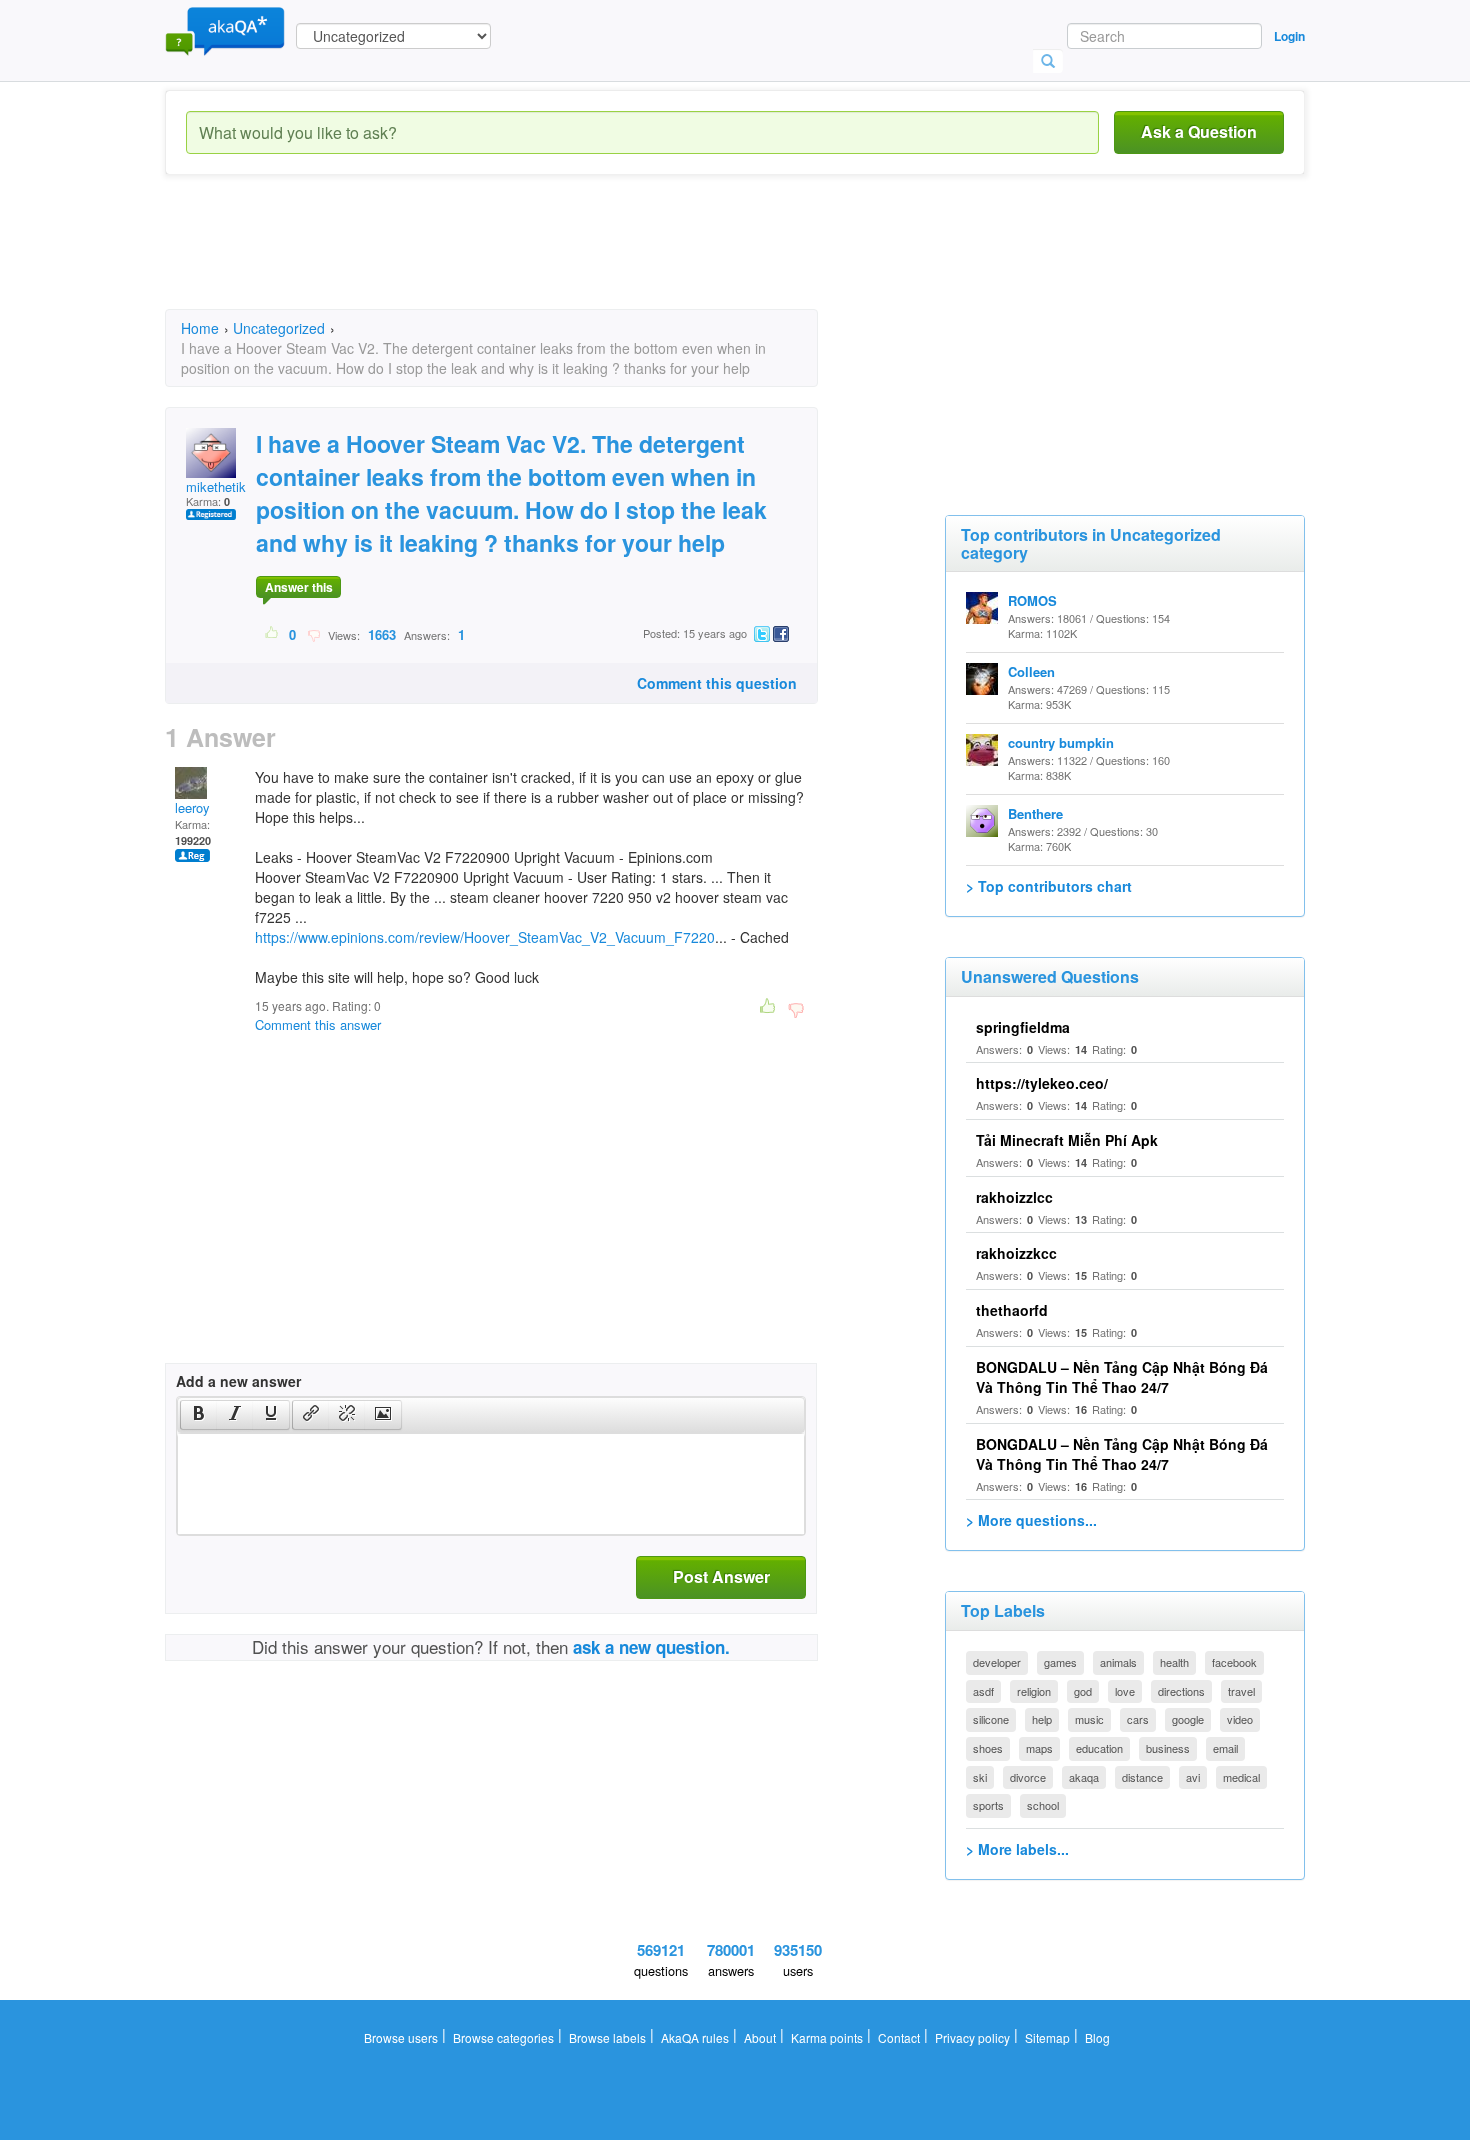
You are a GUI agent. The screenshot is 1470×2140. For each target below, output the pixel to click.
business (1168, 1748)
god (1083, 1691)
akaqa (1084, 1777)
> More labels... (1017, 1849)
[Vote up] (272, 634)
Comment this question (717, 683)
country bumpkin (1061, 742)
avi (1193, 1777)
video (1240, 1719)
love (1125, 1691)
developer (997, 1662)
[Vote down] (313, 634)
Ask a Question (1199, 131)
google (1188, 1719)
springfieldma (1023, 1027)
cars (1138, 1719)
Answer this (299, 587)
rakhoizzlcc (1014, 1197)
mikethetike (219, 486)
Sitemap (1047, 2037)
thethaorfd (1012, 1310)
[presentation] (199, 1415)
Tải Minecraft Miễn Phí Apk (1067, 1140)
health (1174, 1662)
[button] (198, 1415)
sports (988, 1805)
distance (1142, 1777)
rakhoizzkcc (1016, 1253)
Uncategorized (279, 328)
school (1043, 1805)
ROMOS (1032, 600)
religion (1034, 1691)
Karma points (827, 2037)
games (1060, 1662)
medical (1241, 1777)
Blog (1097, 2037)
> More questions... (1031, 1520)
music (1089, 1719)
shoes (988, 1748)
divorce (1028, 1777)
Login (1289, 36)
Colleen (1031, 671)
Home (200, 328)
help (1042, 1719)
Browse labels (607, 2037)
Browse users (401, 2037)
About (760, 2037)
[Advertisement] (529, 260)
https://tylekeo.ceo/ (1042, 1083)
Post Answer (721, 1576)
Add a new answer (238, 1381)
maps (1039, 1748)
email (1225, 1748)
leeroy (192, 807)
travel (1241, 1691)
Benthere (1035, 813)
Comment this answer (318, 1024)
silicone (991, 1719)
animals (1118, 1662)
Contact (899, 2037)
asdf (983, 1691)
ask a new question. (651, 1647)
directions (1181, 1691)
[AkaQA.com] (225, 30)
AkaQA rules (695, 2037)
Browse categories (503, 2037)
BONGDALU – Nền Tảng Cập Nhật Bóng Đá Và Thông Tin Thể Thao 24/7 (1122, 1377)
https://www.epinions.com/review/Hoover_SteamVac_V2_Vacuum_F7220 (485, 937)
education (1099, 1748)
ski (980, 1777)
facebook (1234, 1662)
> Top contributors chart (1049, 886)
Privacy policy (972, 2037)
